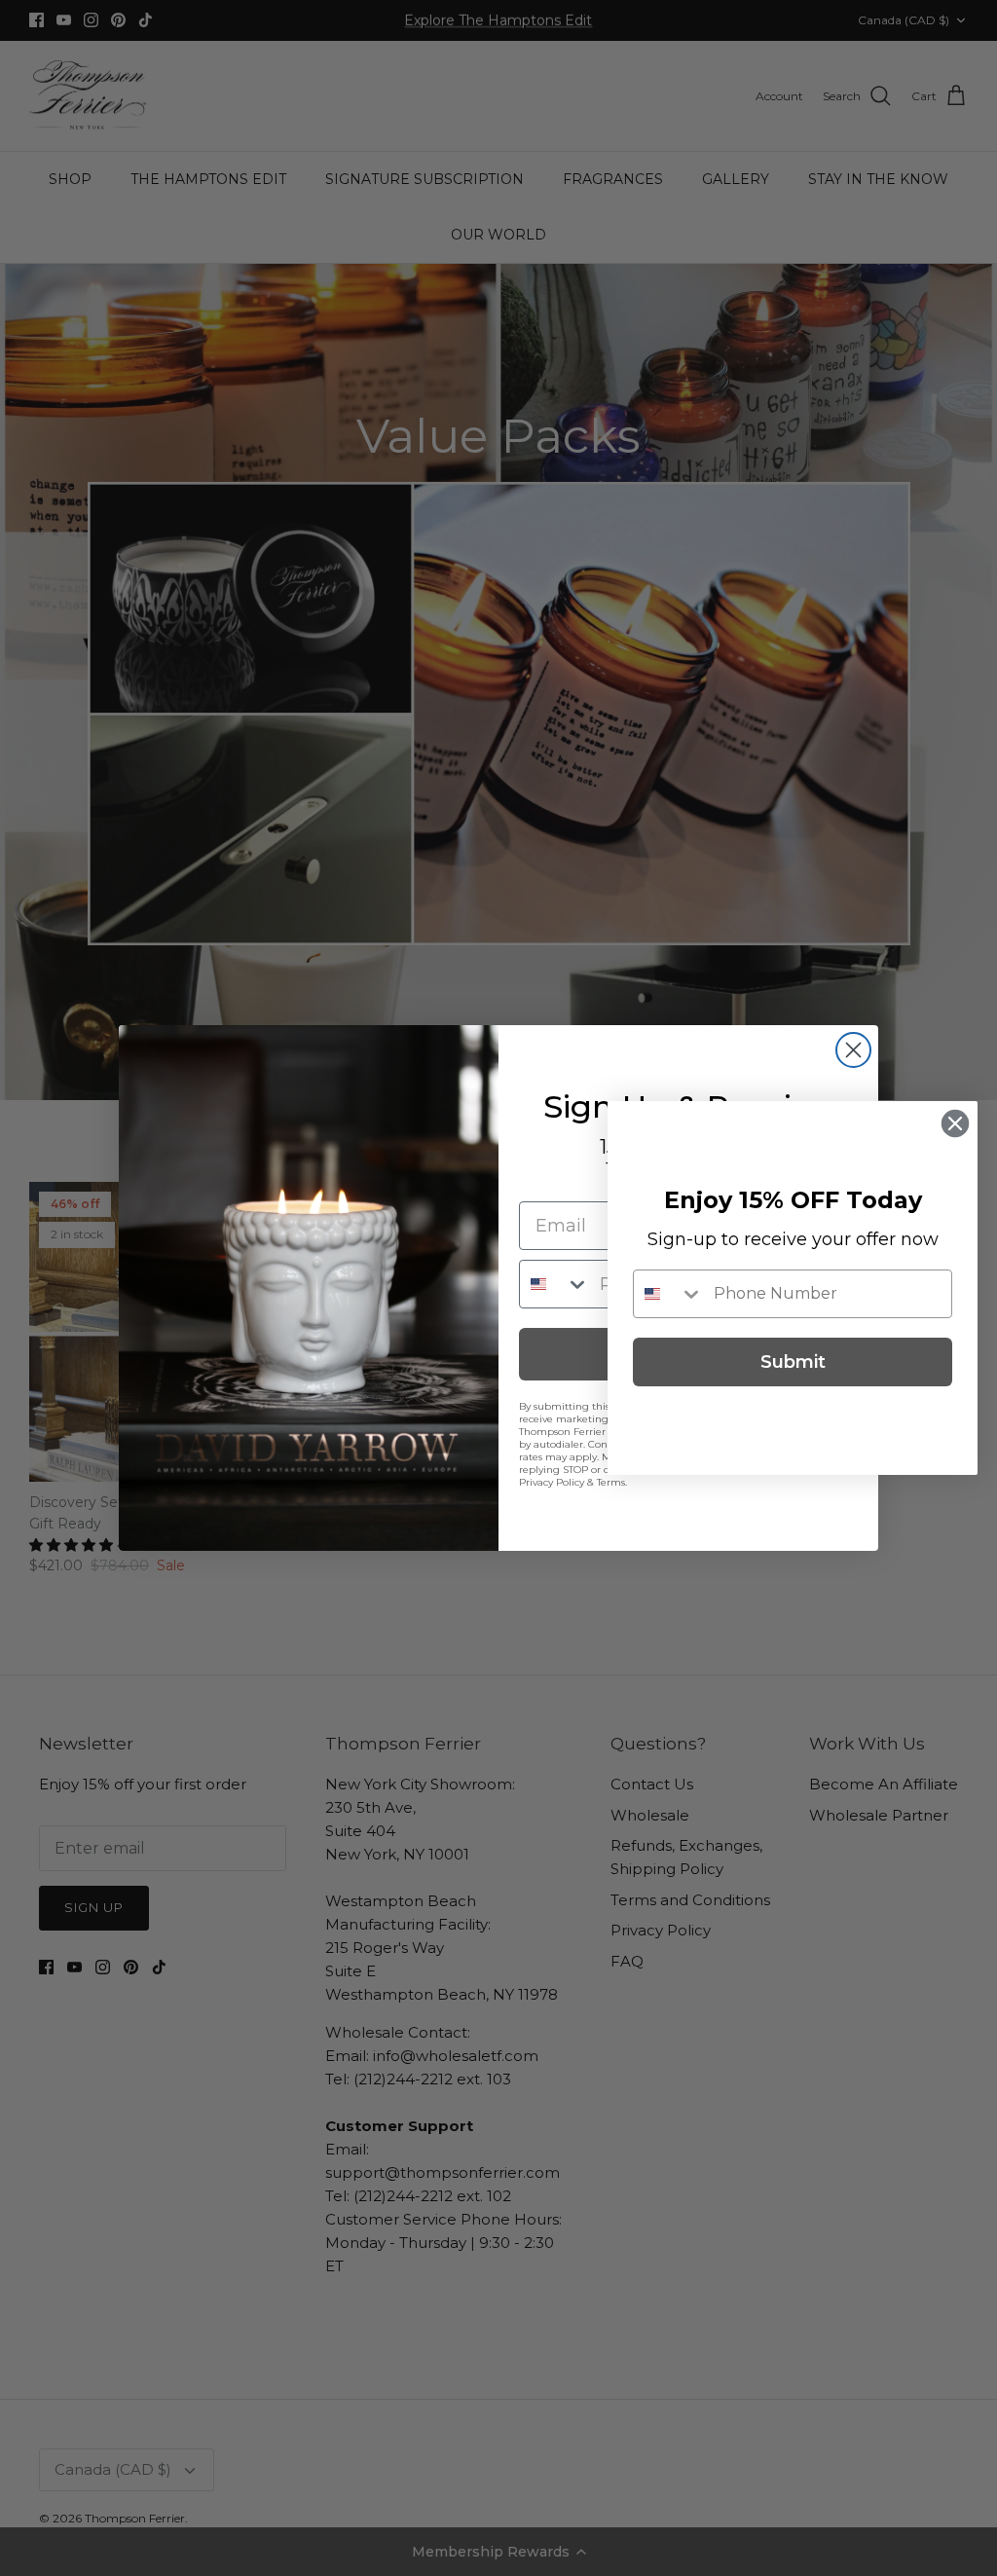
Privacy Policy (552, 1482)
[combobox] (555, 1284)
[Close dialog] (853, 1050)
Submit (793, 1362)
